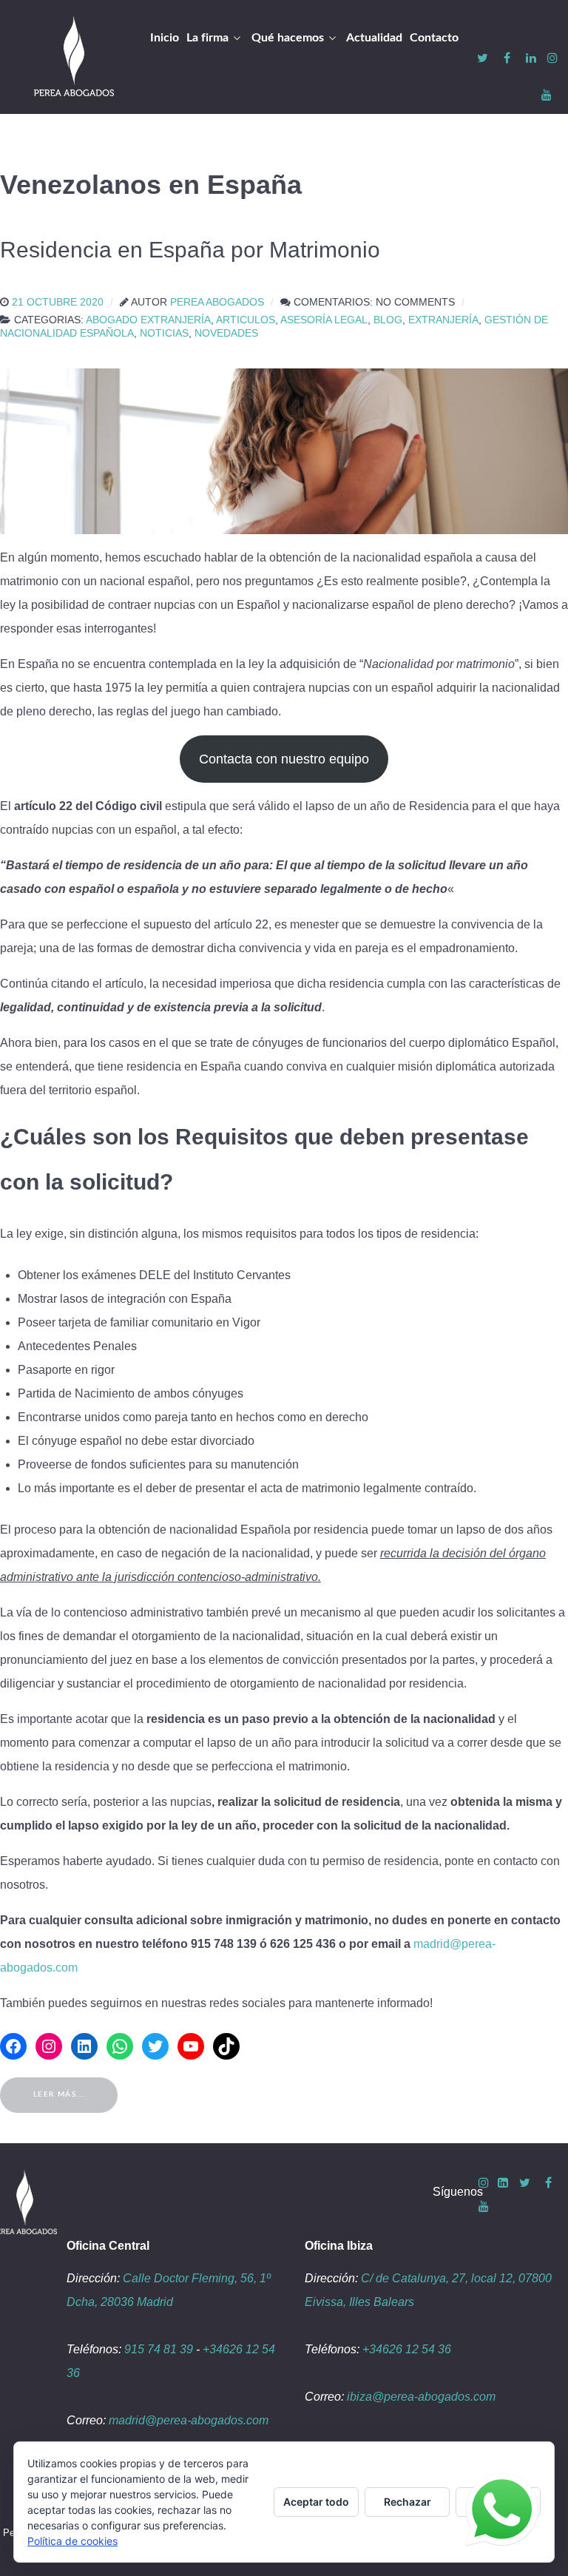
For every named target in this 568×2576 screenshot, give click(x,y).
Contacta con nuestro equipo (284, 759)
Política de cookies (72, 2541)
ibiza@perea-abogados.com (421, 2397)
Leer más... (59, 2094)
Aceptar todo (316, 2502)
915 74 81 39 (159, 2349)
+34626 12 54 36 (407, 2349)
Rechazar (408, 2502)
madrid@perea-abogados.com (189, 2420)
